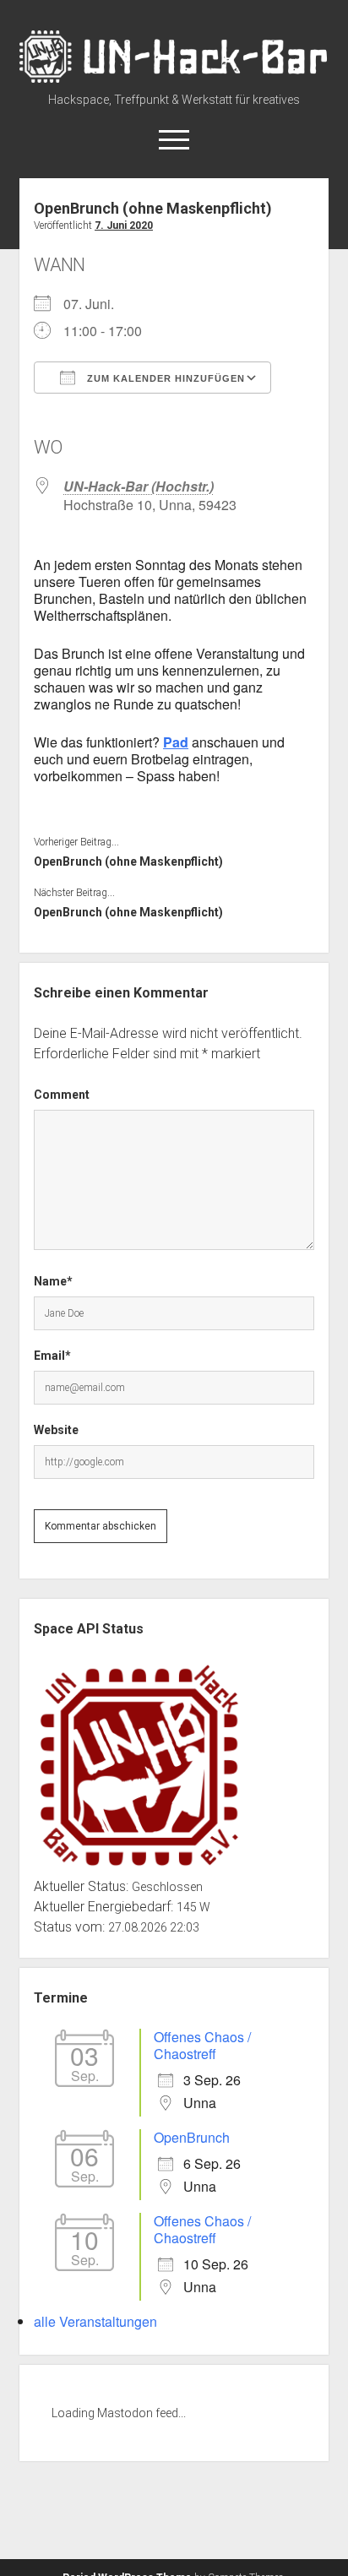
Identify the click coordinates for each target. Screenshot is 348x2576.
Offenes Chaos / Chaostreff (202, 2045)
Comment (62, 1095)
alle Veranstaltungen (95, 2321)
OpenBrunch (192, 2137)
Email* (52, 1356)
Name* (53, 1281)
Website (56, 1430)
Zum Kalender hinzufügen (164, 378)
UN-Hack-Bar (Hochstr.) (139, 486)
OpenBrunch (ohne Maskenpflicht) (128, 861)
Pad (176, 742)
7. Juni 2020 (124, 226)
